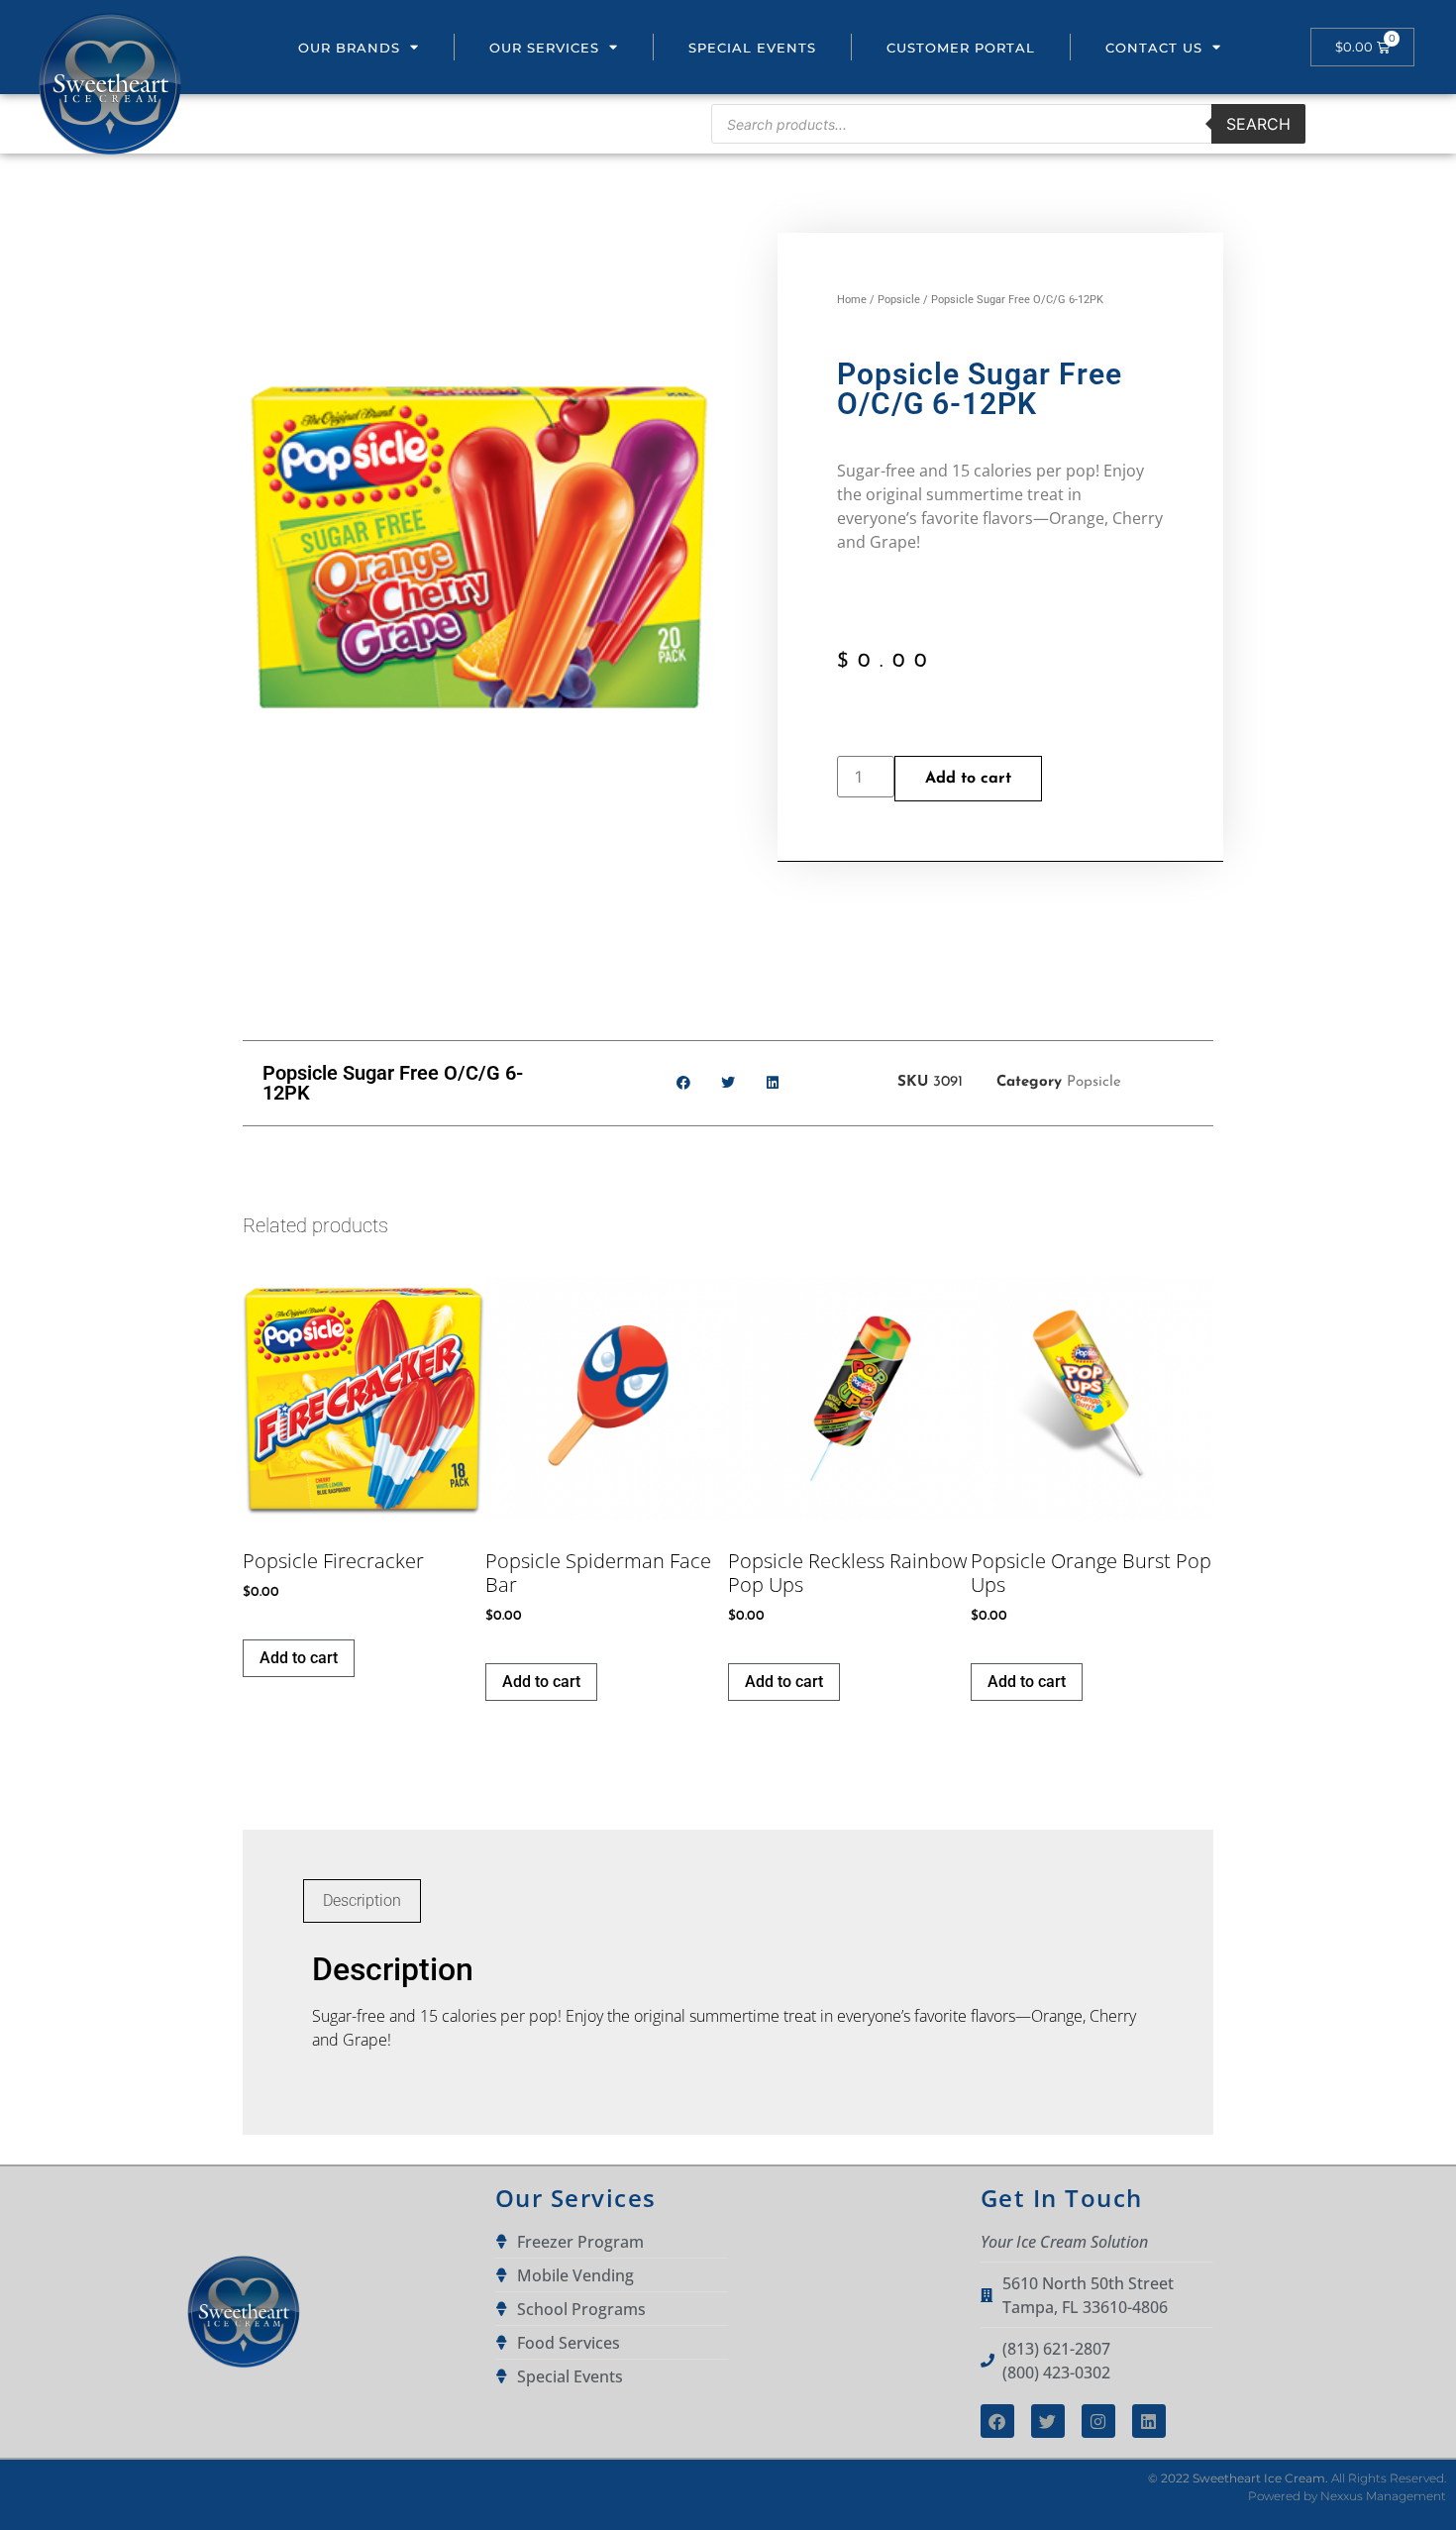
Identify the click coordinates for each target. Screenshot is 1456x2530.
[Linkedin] (1149, 2421)
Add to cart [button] (299, 1658)
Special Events (752, 48)
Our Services (544, 48)
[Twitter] (1048, 2421)
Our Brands (349, 48)
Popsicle (899, 300)
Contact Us (1154, 48)
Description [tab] (362, 1900)
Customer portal (961, 48)
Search (1258, 124)
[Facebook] (997, 2421)
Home (852, 300)
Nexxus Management (1383, 2496)
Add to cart (968, 779)
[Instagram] (1098, 2421)
